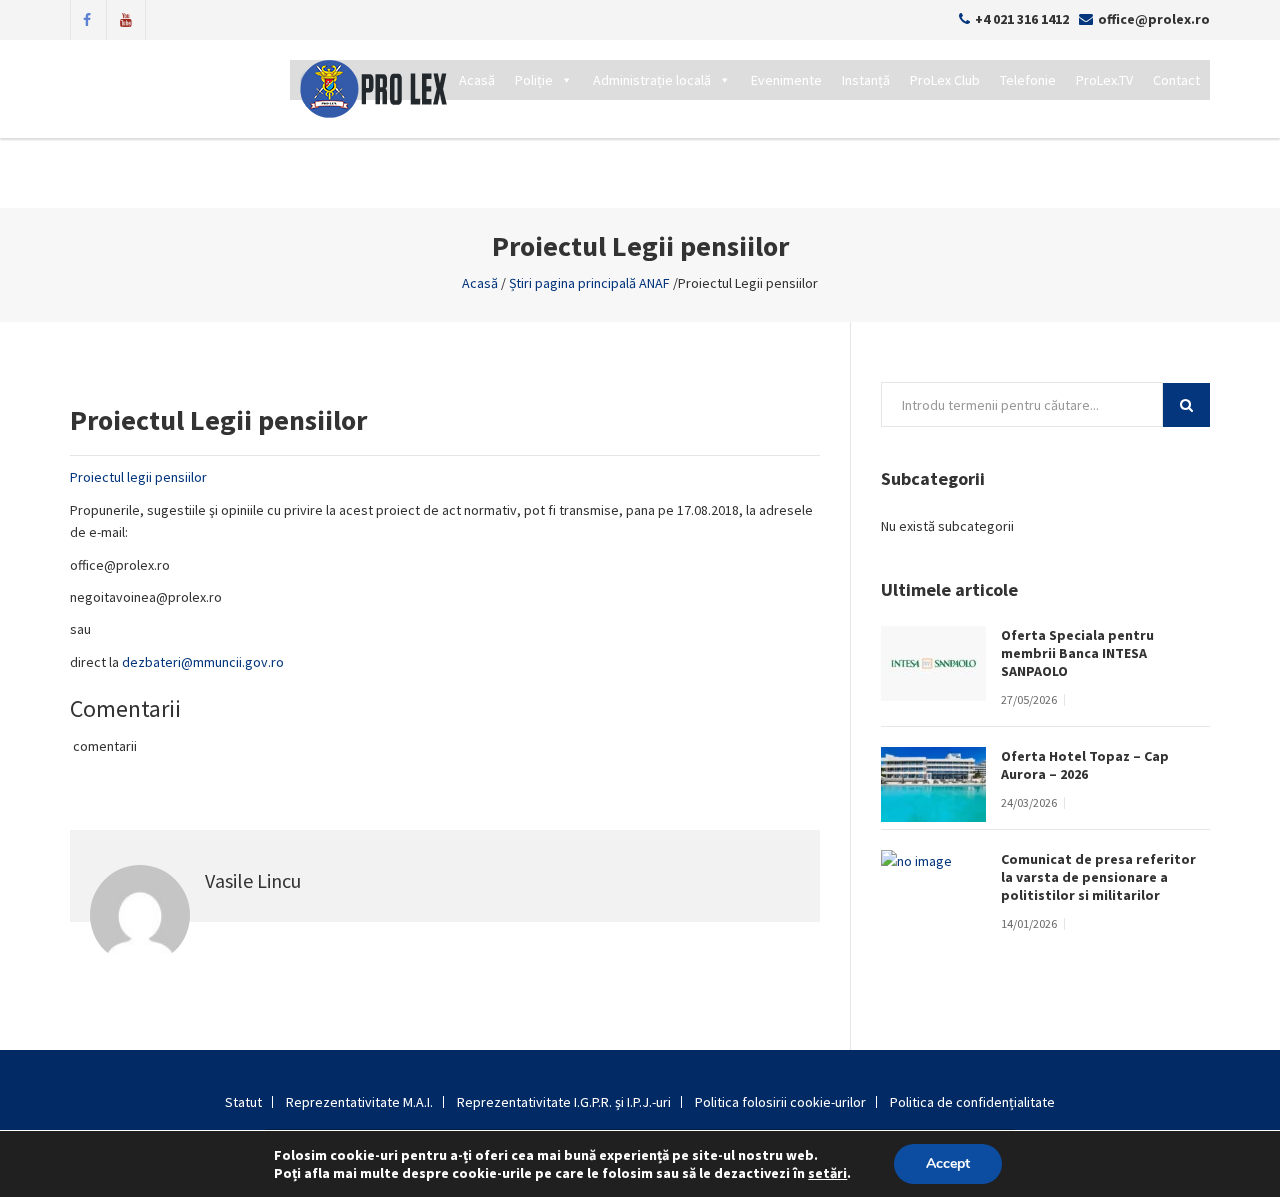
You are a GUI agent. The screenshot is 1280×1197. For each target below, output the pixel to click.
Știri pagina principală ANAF (589, 283)
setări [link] (827, 1173)
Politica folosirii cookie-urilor (780, 1102)
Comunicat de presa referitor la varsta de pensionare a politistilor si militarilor (1098, 877)
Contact (1176, 80)
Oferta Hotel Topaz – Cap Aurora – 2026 (1085, 765)
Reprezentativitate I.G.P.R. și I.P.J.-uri (564, 1102)
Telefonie (1028, 80)
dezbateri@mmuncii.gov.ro (203, 662)
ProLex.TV (1104, 80)
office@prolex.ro (1154, 19)
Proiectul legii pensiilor (138, 477)
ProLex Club (945, 80)
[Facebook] (87, 18)
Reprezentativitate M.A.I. (359, 1102)
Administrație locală (652, 80)
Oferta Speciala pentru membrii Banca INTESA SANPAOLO (1077, 653)
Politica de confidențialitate (972, 1102)
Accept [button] (948, 1163)
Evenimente (786, 80)
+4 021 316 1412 (1022, 19)
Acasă (477, 80)
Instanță (866, 80)
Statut (243, 1102)
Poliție (534, 80)
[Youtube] (126, 18)
